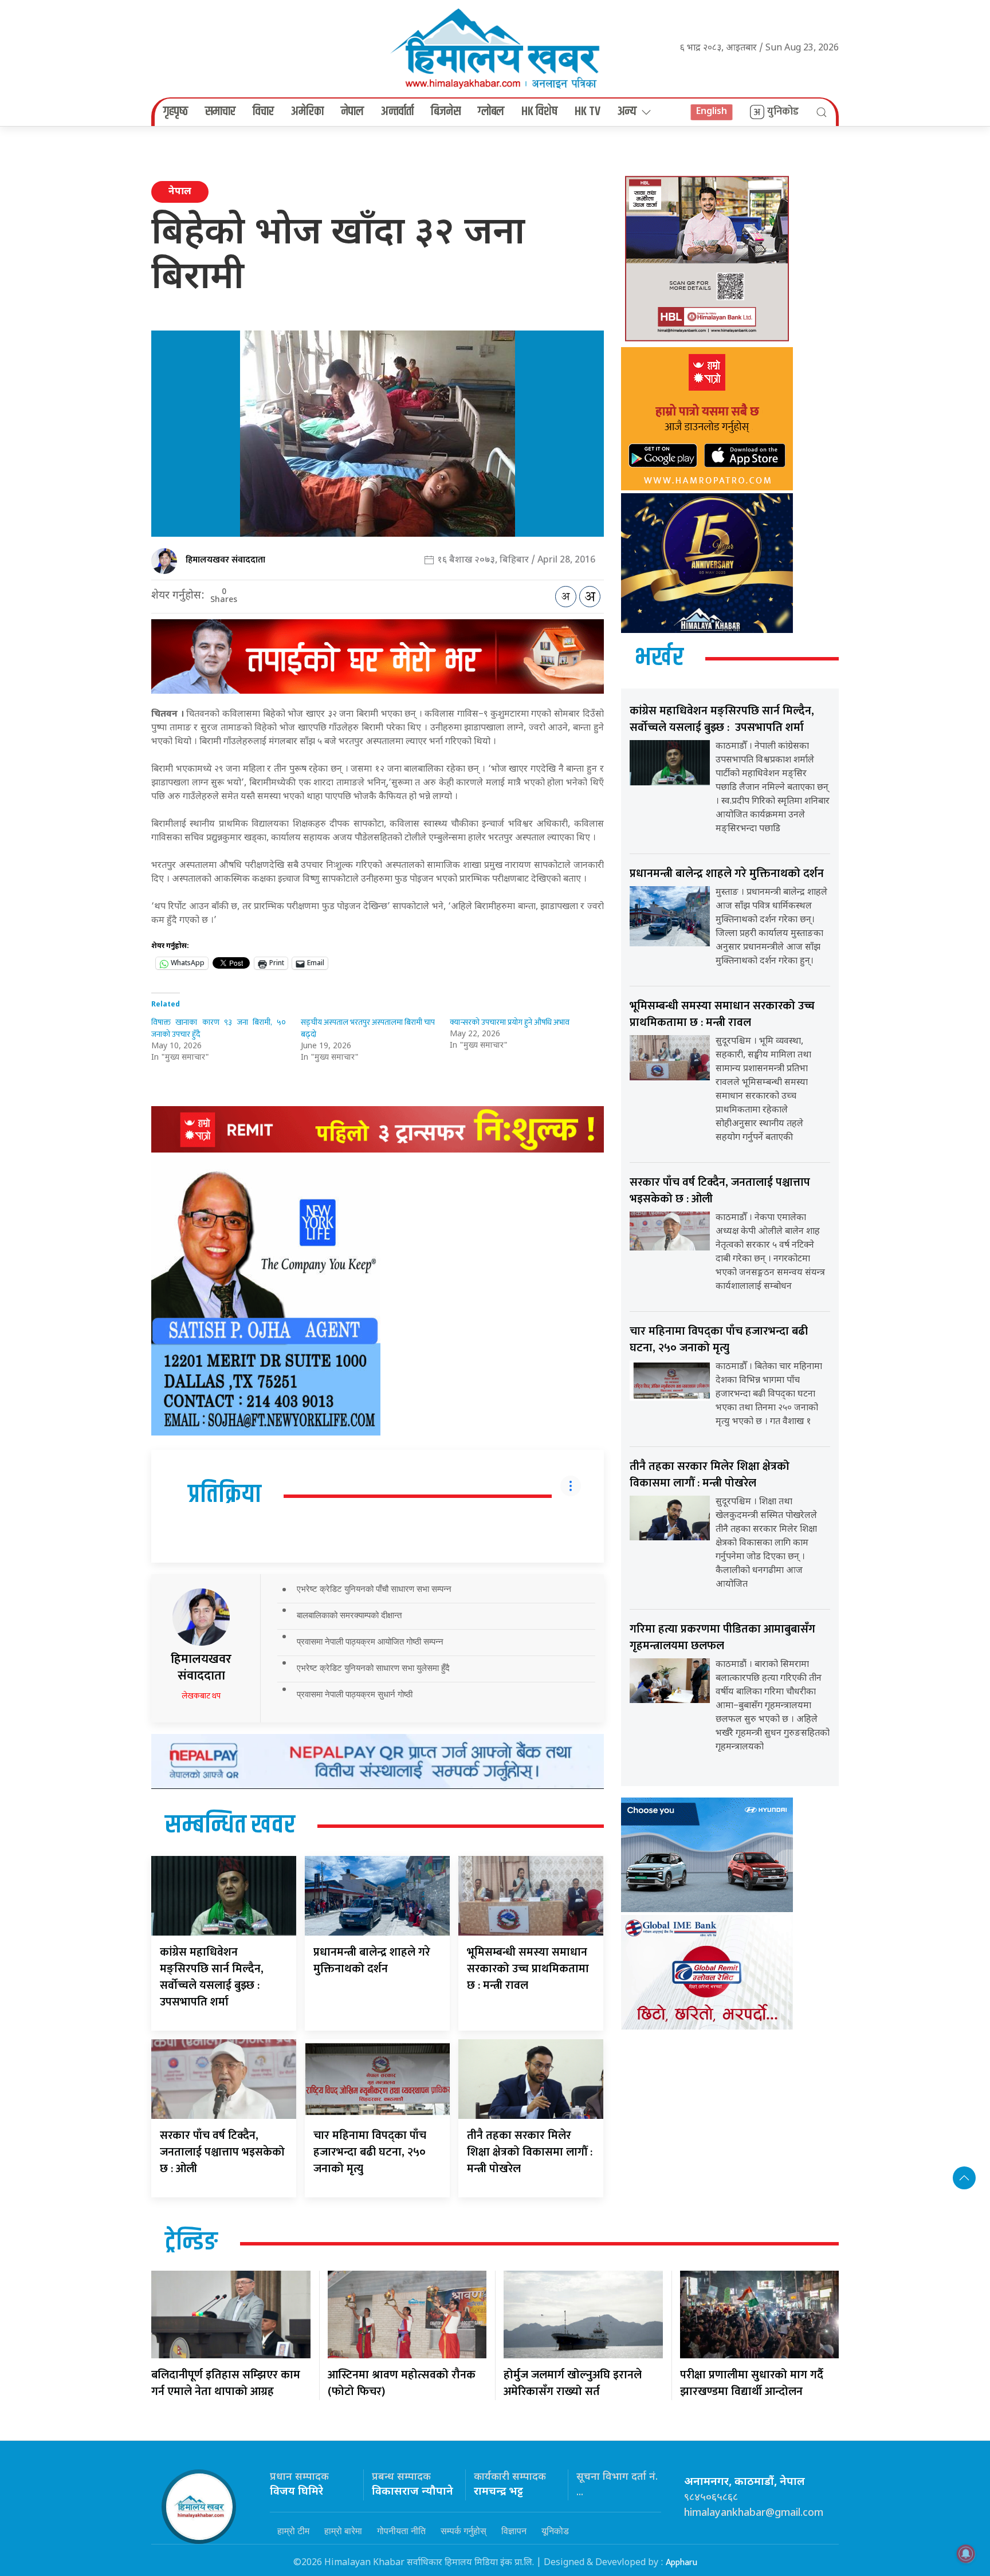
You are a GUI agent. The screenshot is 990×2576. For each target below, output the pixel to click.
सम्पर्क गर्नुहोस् (463, 2531)
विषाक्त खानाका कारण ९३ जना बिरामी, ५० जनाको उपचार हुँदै (219, 1028)
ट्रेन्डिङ (191, 2243)
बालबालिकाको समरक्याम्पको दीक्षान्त (349, 1615)
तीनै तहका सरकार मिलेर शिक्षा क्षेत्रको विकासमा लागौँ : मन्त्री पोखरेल (530, 2152)
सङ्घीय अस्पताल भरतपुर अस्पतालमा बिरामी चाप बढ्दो (368, 1028)
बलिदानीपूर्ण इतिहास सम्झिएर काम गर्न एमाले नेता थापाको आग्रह (226, 2383)
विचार (263, 112)
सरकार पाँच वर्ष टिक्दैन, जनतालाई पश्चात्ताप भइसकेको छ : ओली (222, 2152)
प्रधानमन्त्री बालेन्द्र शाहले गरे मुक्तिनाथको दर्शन (372, 1960)
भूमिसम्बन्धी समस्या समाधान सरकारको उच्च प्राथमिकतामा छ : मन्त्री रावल (528, 1969)
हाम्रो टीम (293, 2531)
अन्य (627, 112)
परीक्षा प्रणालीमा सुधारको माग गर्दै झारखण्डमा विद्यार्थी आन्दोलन (752, 2383)
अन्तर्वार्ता (397, 112)
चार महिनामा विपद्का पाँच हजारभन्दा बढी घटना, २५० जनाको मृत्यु (370, 2152)
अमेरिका (307, 112)
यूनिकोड (555, 2531)
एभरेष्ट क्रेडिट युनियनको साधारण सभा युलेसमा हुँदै (373, 1668)
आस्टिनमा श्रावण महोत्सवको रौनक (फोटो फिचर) (402, 2383)
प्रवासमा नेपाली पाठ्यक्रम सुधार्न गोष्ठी (355, 1694)
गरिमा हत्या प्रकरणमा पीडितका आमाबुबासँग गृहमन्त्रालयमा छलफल (722, 1637)
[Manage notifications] (966, 2554)
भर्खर (659, 658)
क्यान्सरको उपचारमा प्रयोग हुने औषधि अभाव (510, 1022)
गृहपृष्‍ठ (176, 112)
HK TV (588, 112)
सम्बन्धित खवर (230, 1826)
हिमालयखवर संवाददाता (225, 560)
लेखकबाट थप (201, 1696)
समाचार (220, 112)
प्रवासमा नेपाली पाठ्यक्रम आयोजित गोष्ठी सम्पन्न (370, 1641)
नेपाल (352, 112)
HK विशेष (539, 112)
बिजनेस (446, 112)
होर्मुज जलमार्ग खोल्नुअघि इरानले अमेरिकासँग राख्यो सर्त (573, 2383)
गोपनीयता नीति (401, 2531)
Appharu (681, 2563)
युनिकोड (783, 112)
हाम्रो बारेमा (343, 2531)
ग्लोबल (491, 112)
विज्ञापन (514, 2531)
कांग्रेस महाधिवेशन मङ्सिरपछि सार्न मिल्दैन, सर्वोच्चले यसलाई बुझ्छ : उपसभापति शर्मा (212, 1977)
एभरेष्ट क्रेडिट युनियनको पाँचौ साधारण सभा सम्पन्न (374, 1589)
